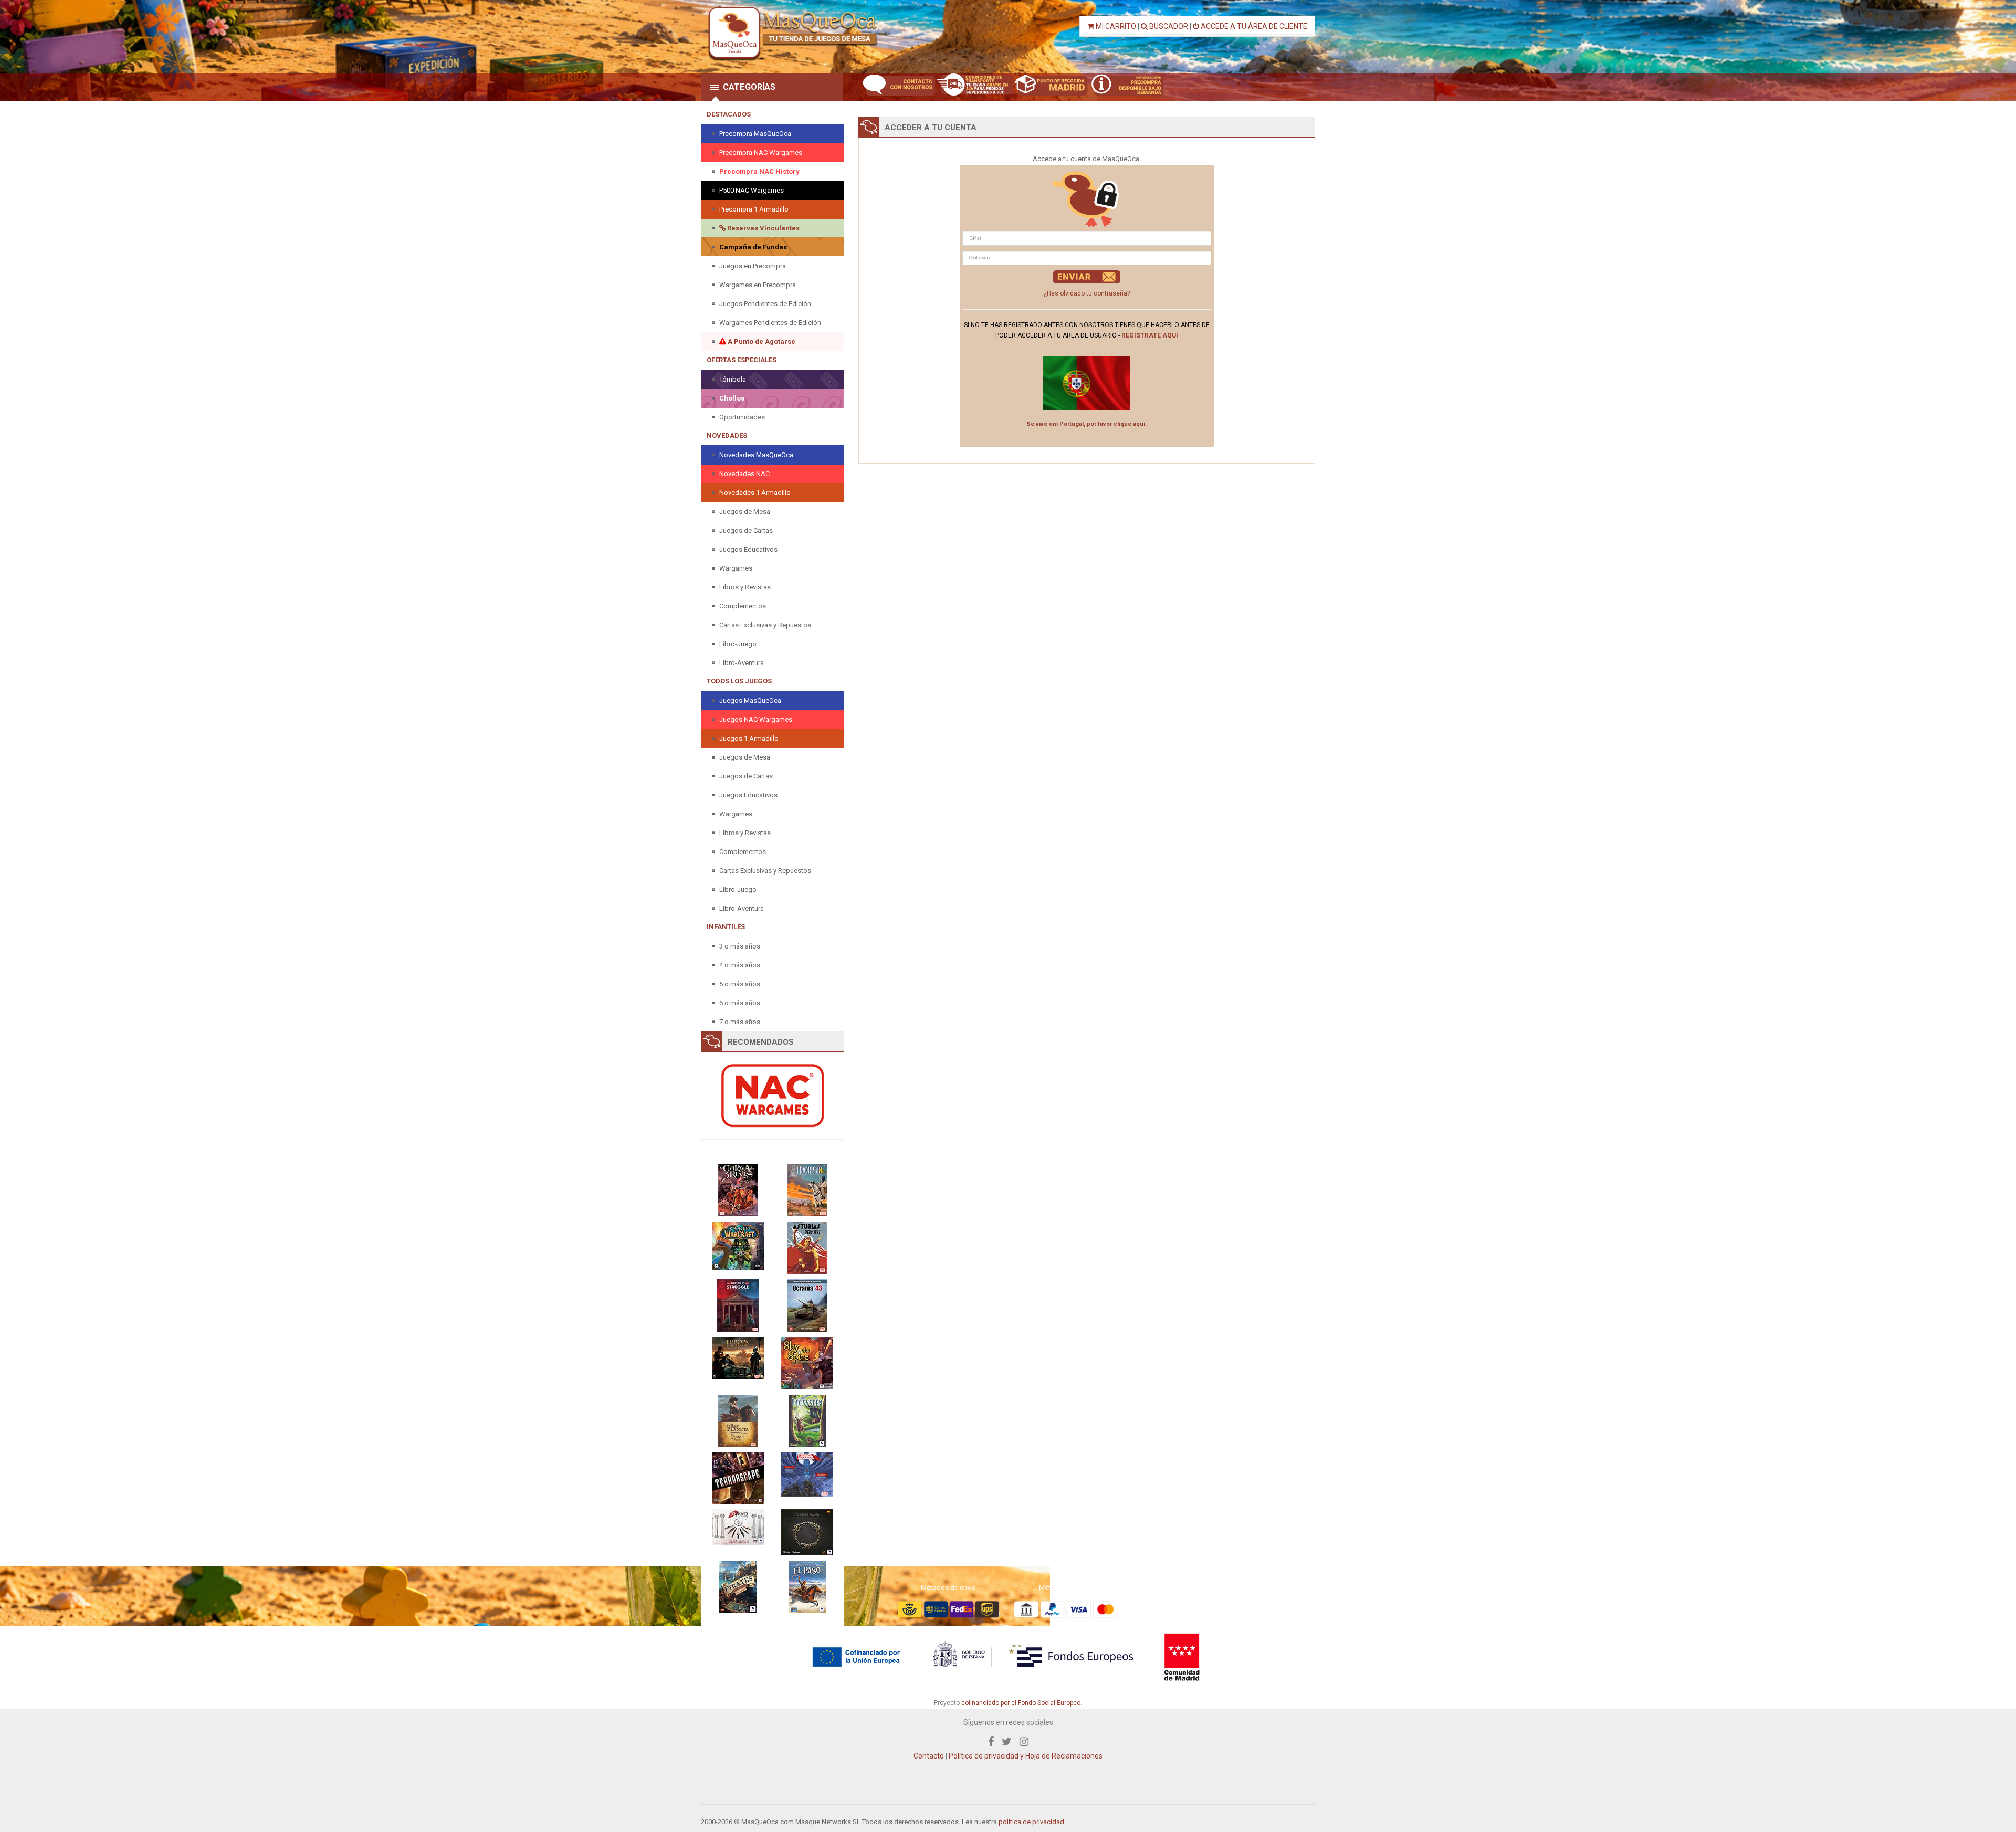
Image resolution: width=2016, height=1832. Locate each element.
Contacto (929, 1756)
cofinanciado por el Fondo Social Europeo (1021, 1703)
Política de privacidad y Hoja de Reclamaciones (1026, 1756)
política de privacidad (1031, 1822)
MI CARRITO (1115, 26)
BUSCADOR (1168, 26)
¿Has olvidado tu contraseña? (1087, 293)
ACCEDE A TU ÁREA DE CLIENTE (1253, 26)
